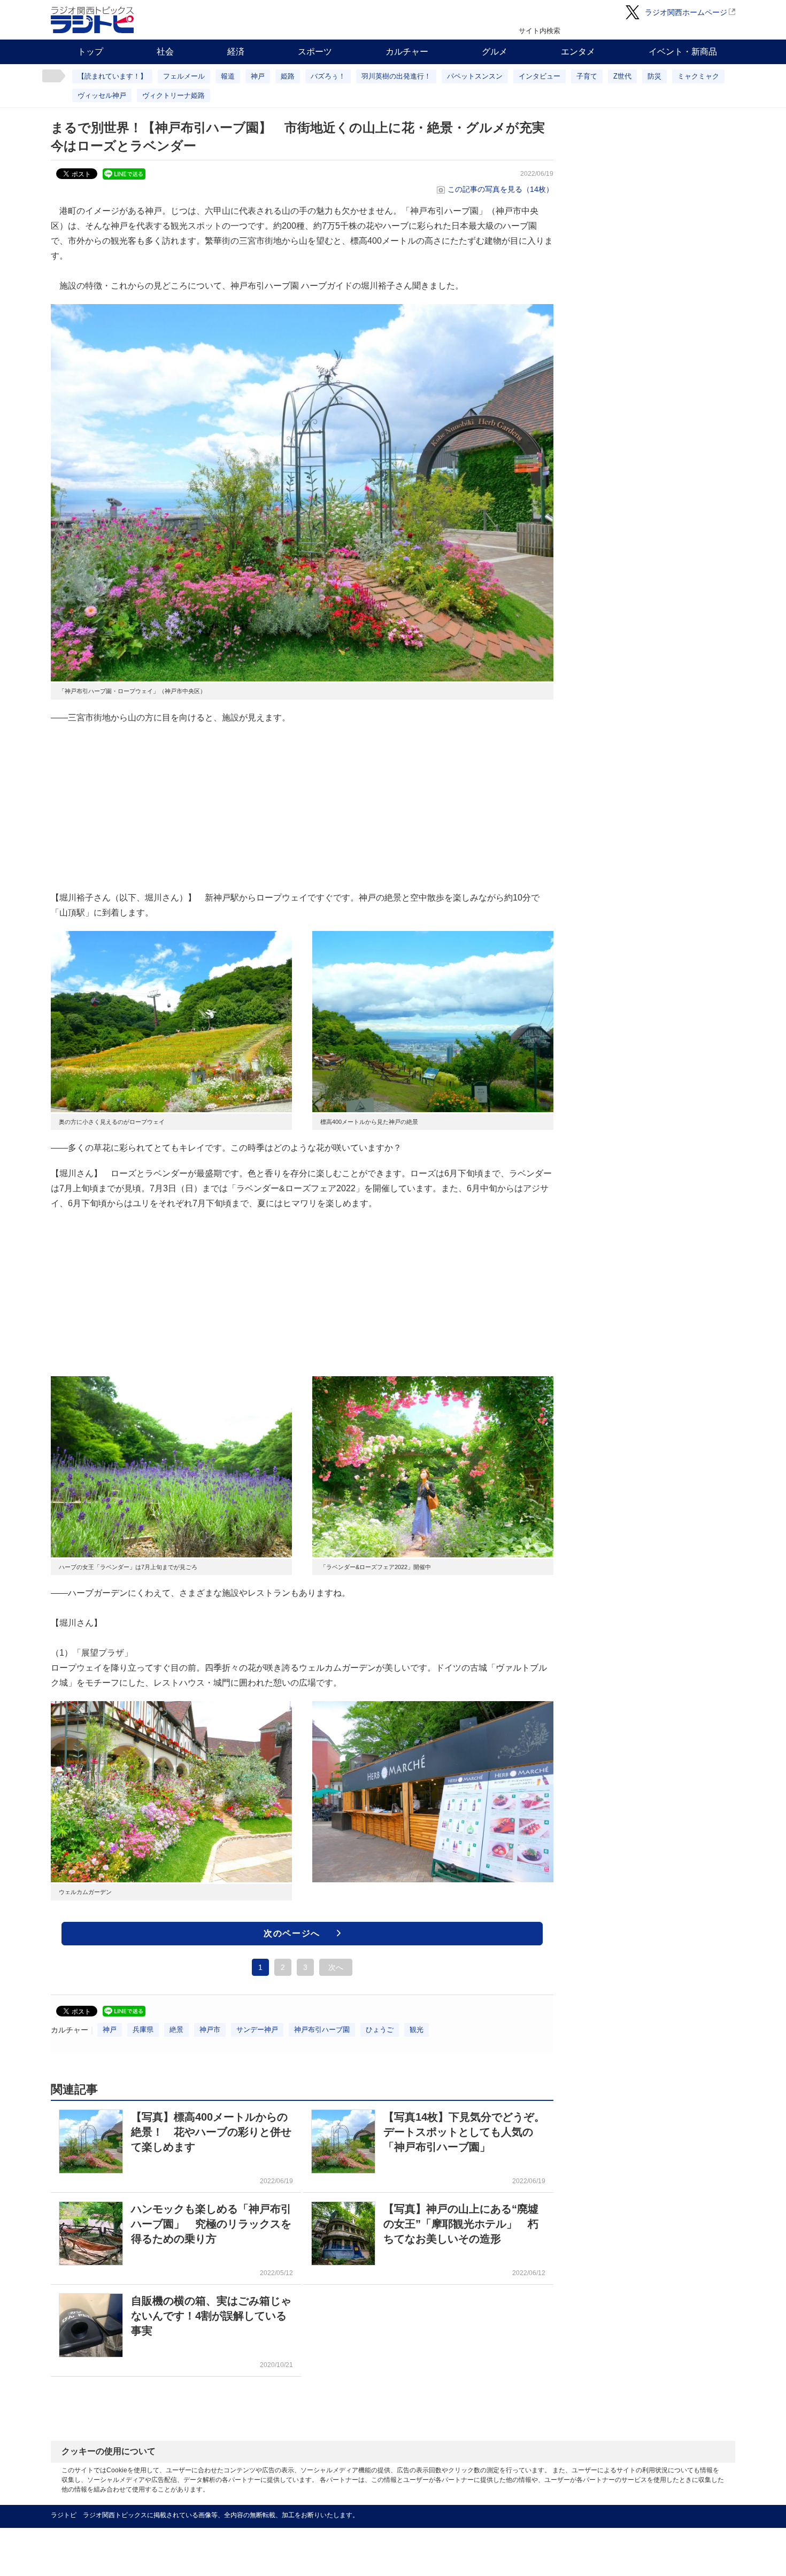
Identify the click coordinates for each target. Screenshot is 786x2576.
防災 (654, 76)
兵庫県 (143, 2030)
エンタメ (578, 52)
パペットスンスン (475, 76)
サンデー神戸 (257, 2030)
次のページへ (292, 1933)
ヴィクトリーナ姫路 (174, 95)
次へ (336, 1967)
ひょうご (380, 2030)
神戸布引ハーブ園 (322, 2030)
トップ (90, 52)
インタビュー (540, 76)
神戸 (258, 76)
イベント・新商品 (683, 52)
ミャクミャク (698, 76)
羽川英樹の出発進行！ (396, 76)
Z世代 (622, 76)
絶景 (176, 2030)
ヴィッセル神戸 (102, 95)
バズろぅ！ (328, 76)
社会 (165, 52)
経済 (236, 52)
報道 (228, 76)
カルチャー (407, 52)
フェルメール (184, 76)
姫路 (288, 76)
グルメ (495, 52)
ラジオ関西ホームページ (686, 12)
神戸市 (210, 2030)
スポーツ (315, 52)
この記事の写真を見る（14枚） (500, 189)
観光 (417, 2030)
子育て (587, 76)
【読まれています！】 (112, 76)
